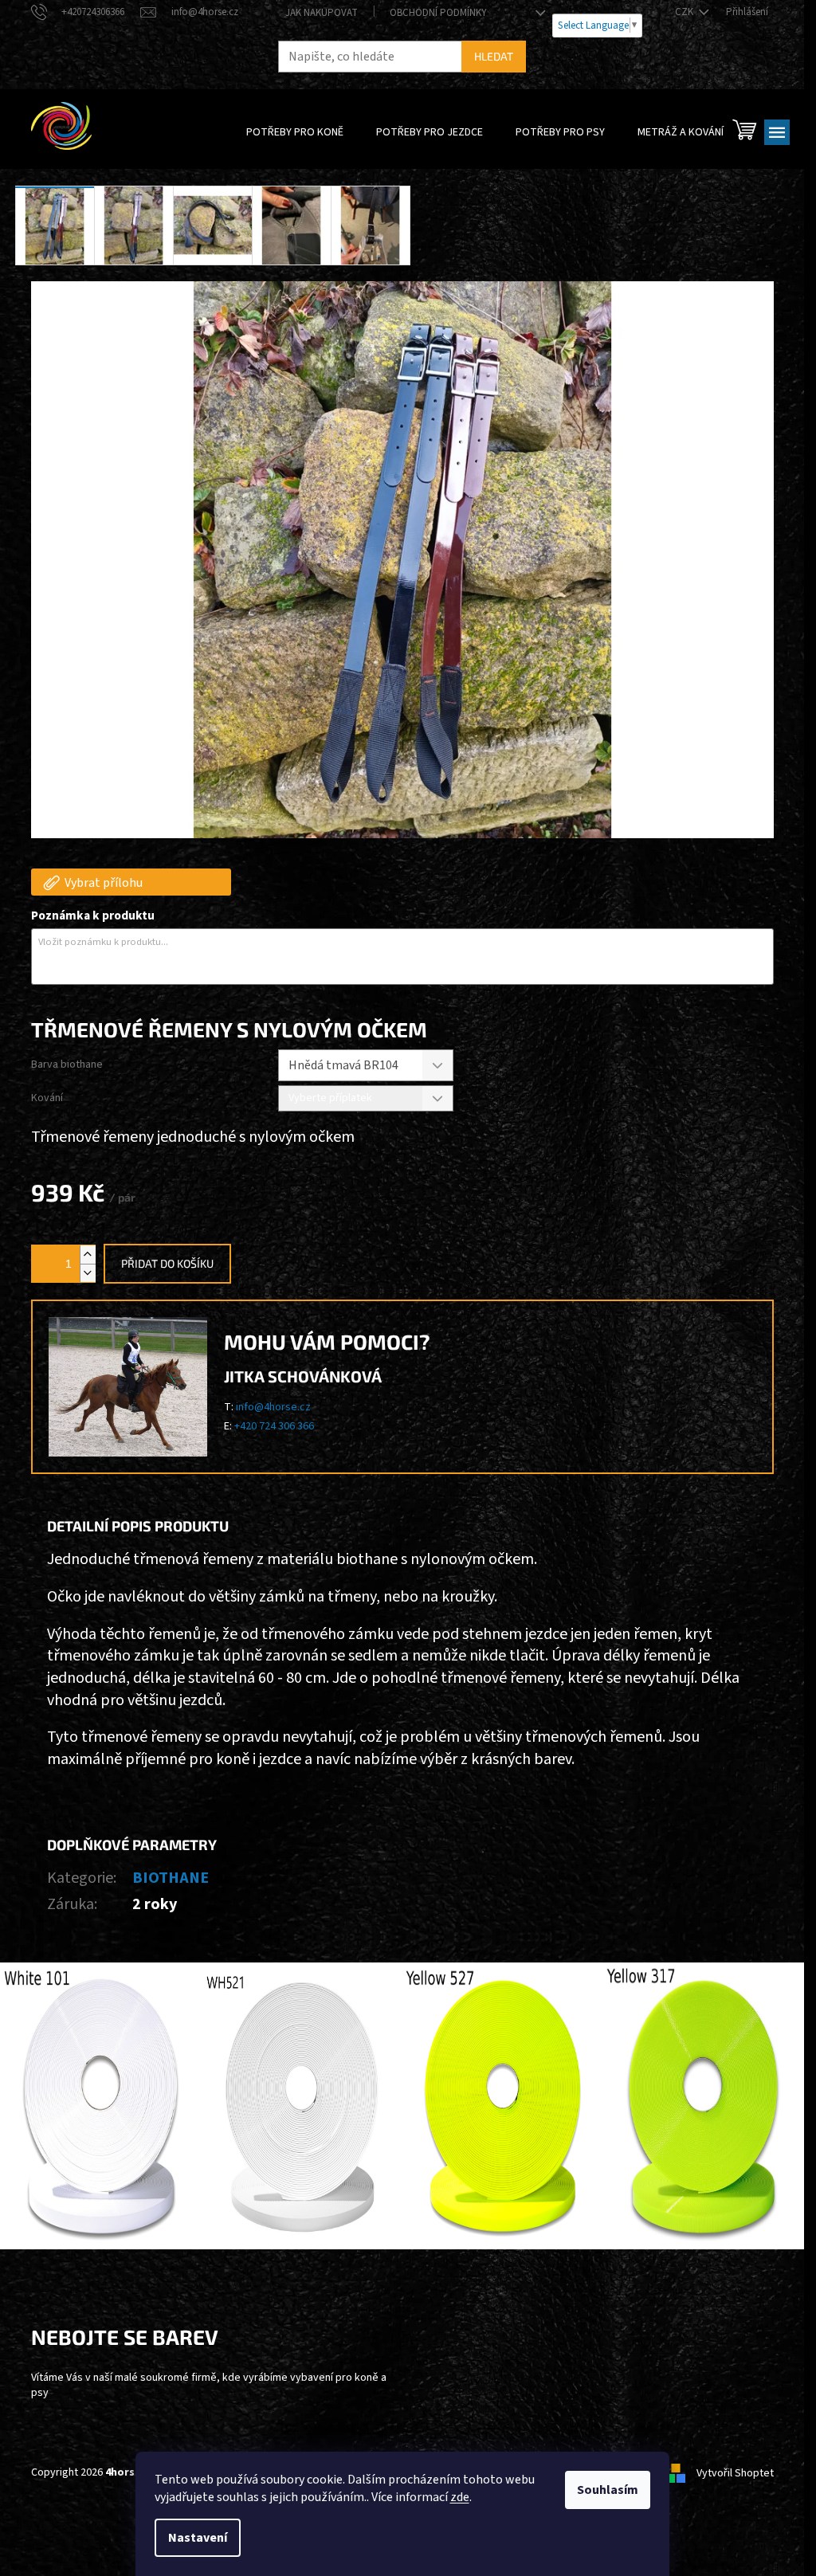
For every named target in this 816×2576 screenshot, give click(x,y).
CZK (685, 12)
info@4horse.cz (273, 1407)
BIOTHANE (171, 1878)
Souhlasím (608, 2490)
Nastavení (198, 2538)
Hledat (494, 56)
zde (460, 2497)
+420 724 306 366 (274, 1426)
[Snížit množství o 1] (88, 1273)
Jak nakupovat (322, 13)
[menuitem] (295, 132)
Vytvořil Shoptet (735, 2473)
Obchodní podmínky (438, 13)
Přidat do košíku (167, 1263)
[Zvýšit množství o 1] (88, 1255)
